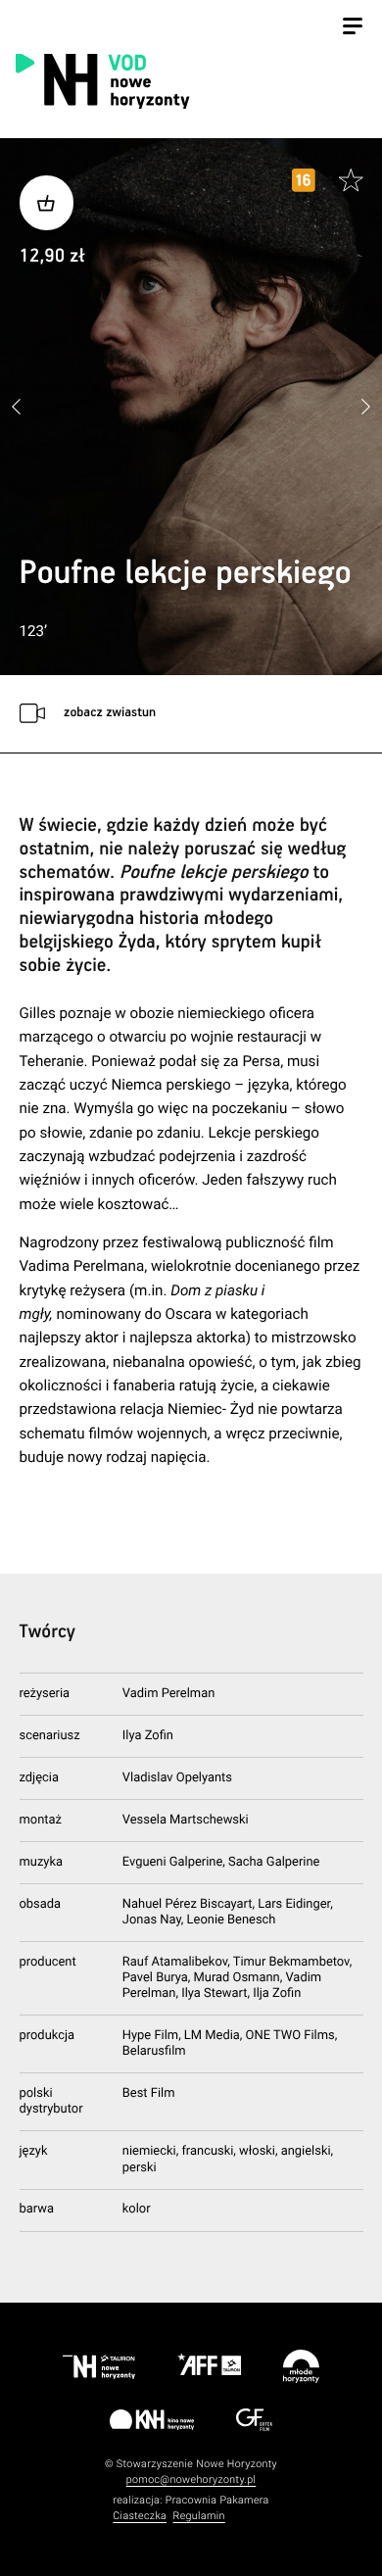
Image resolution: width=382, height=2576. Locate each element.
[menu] (353, 28)
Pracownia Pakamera (217, 2500)
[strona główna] (188, 80)
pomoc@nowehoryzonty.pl (191, 2479)
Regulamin (199, 2516)
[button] (365, 407)
